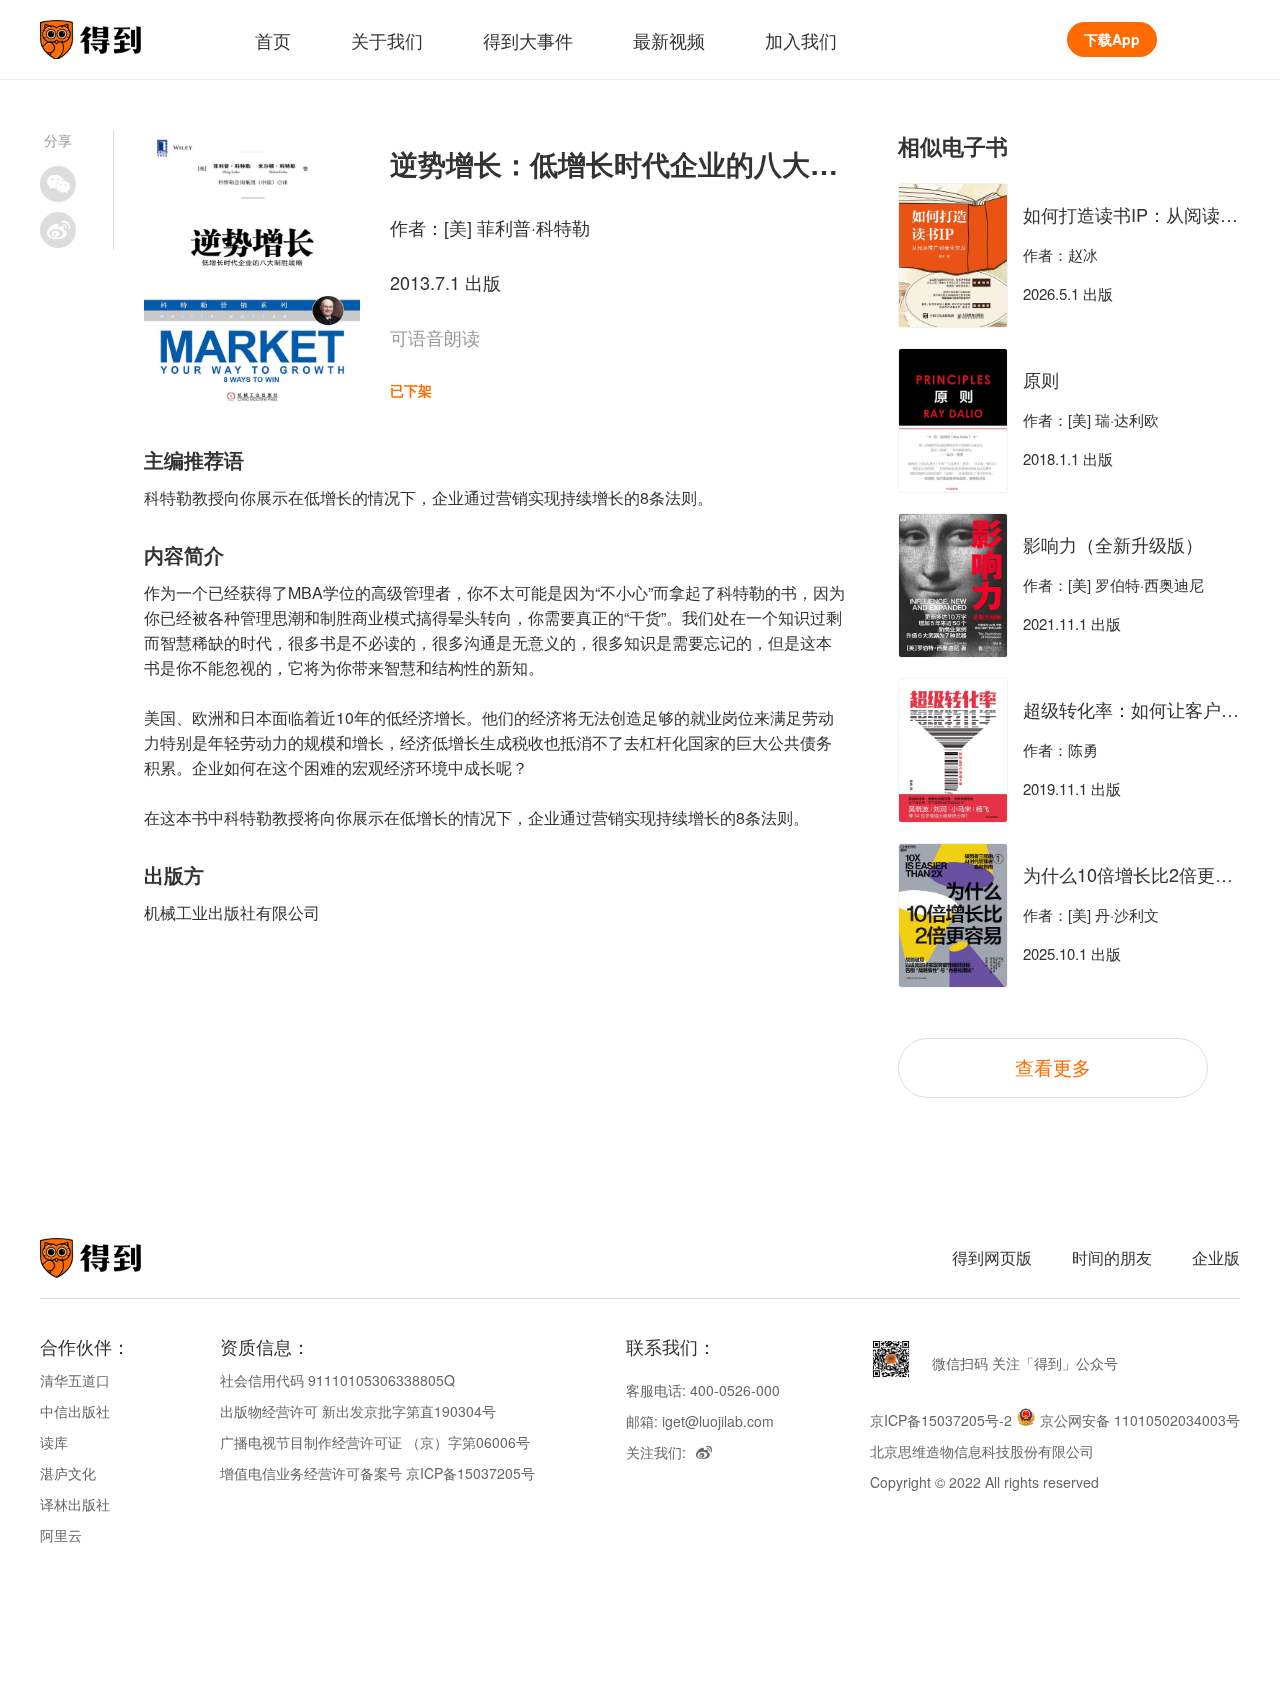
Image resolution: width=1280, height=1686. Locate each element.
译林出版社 (75, 1504)
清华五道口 (75, 1380)
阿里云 (61, 1535)
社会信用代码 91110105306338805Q (337, 1380)
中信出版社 (75, 1411)
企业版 (1216, 1257)
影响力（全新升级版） (1113, 544)
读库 (54, 1442)
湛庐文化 (68, 1473)
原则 (1041, 379)
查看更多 (1053, 1066)
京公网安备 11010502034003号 (1140, 1420)
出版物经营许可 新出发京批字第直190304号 (358, 1411)
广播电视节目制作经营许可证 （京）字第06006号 (375, 1442)
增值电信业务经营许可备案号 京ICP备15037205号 (377, 1473)
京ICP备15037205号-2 (941, 1420)
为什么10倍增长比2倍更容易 (1137, 874)
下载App (1112, 39)
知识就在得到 (117, 1258)
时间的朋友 (1112, 1257)
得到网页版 (992, 1257)
